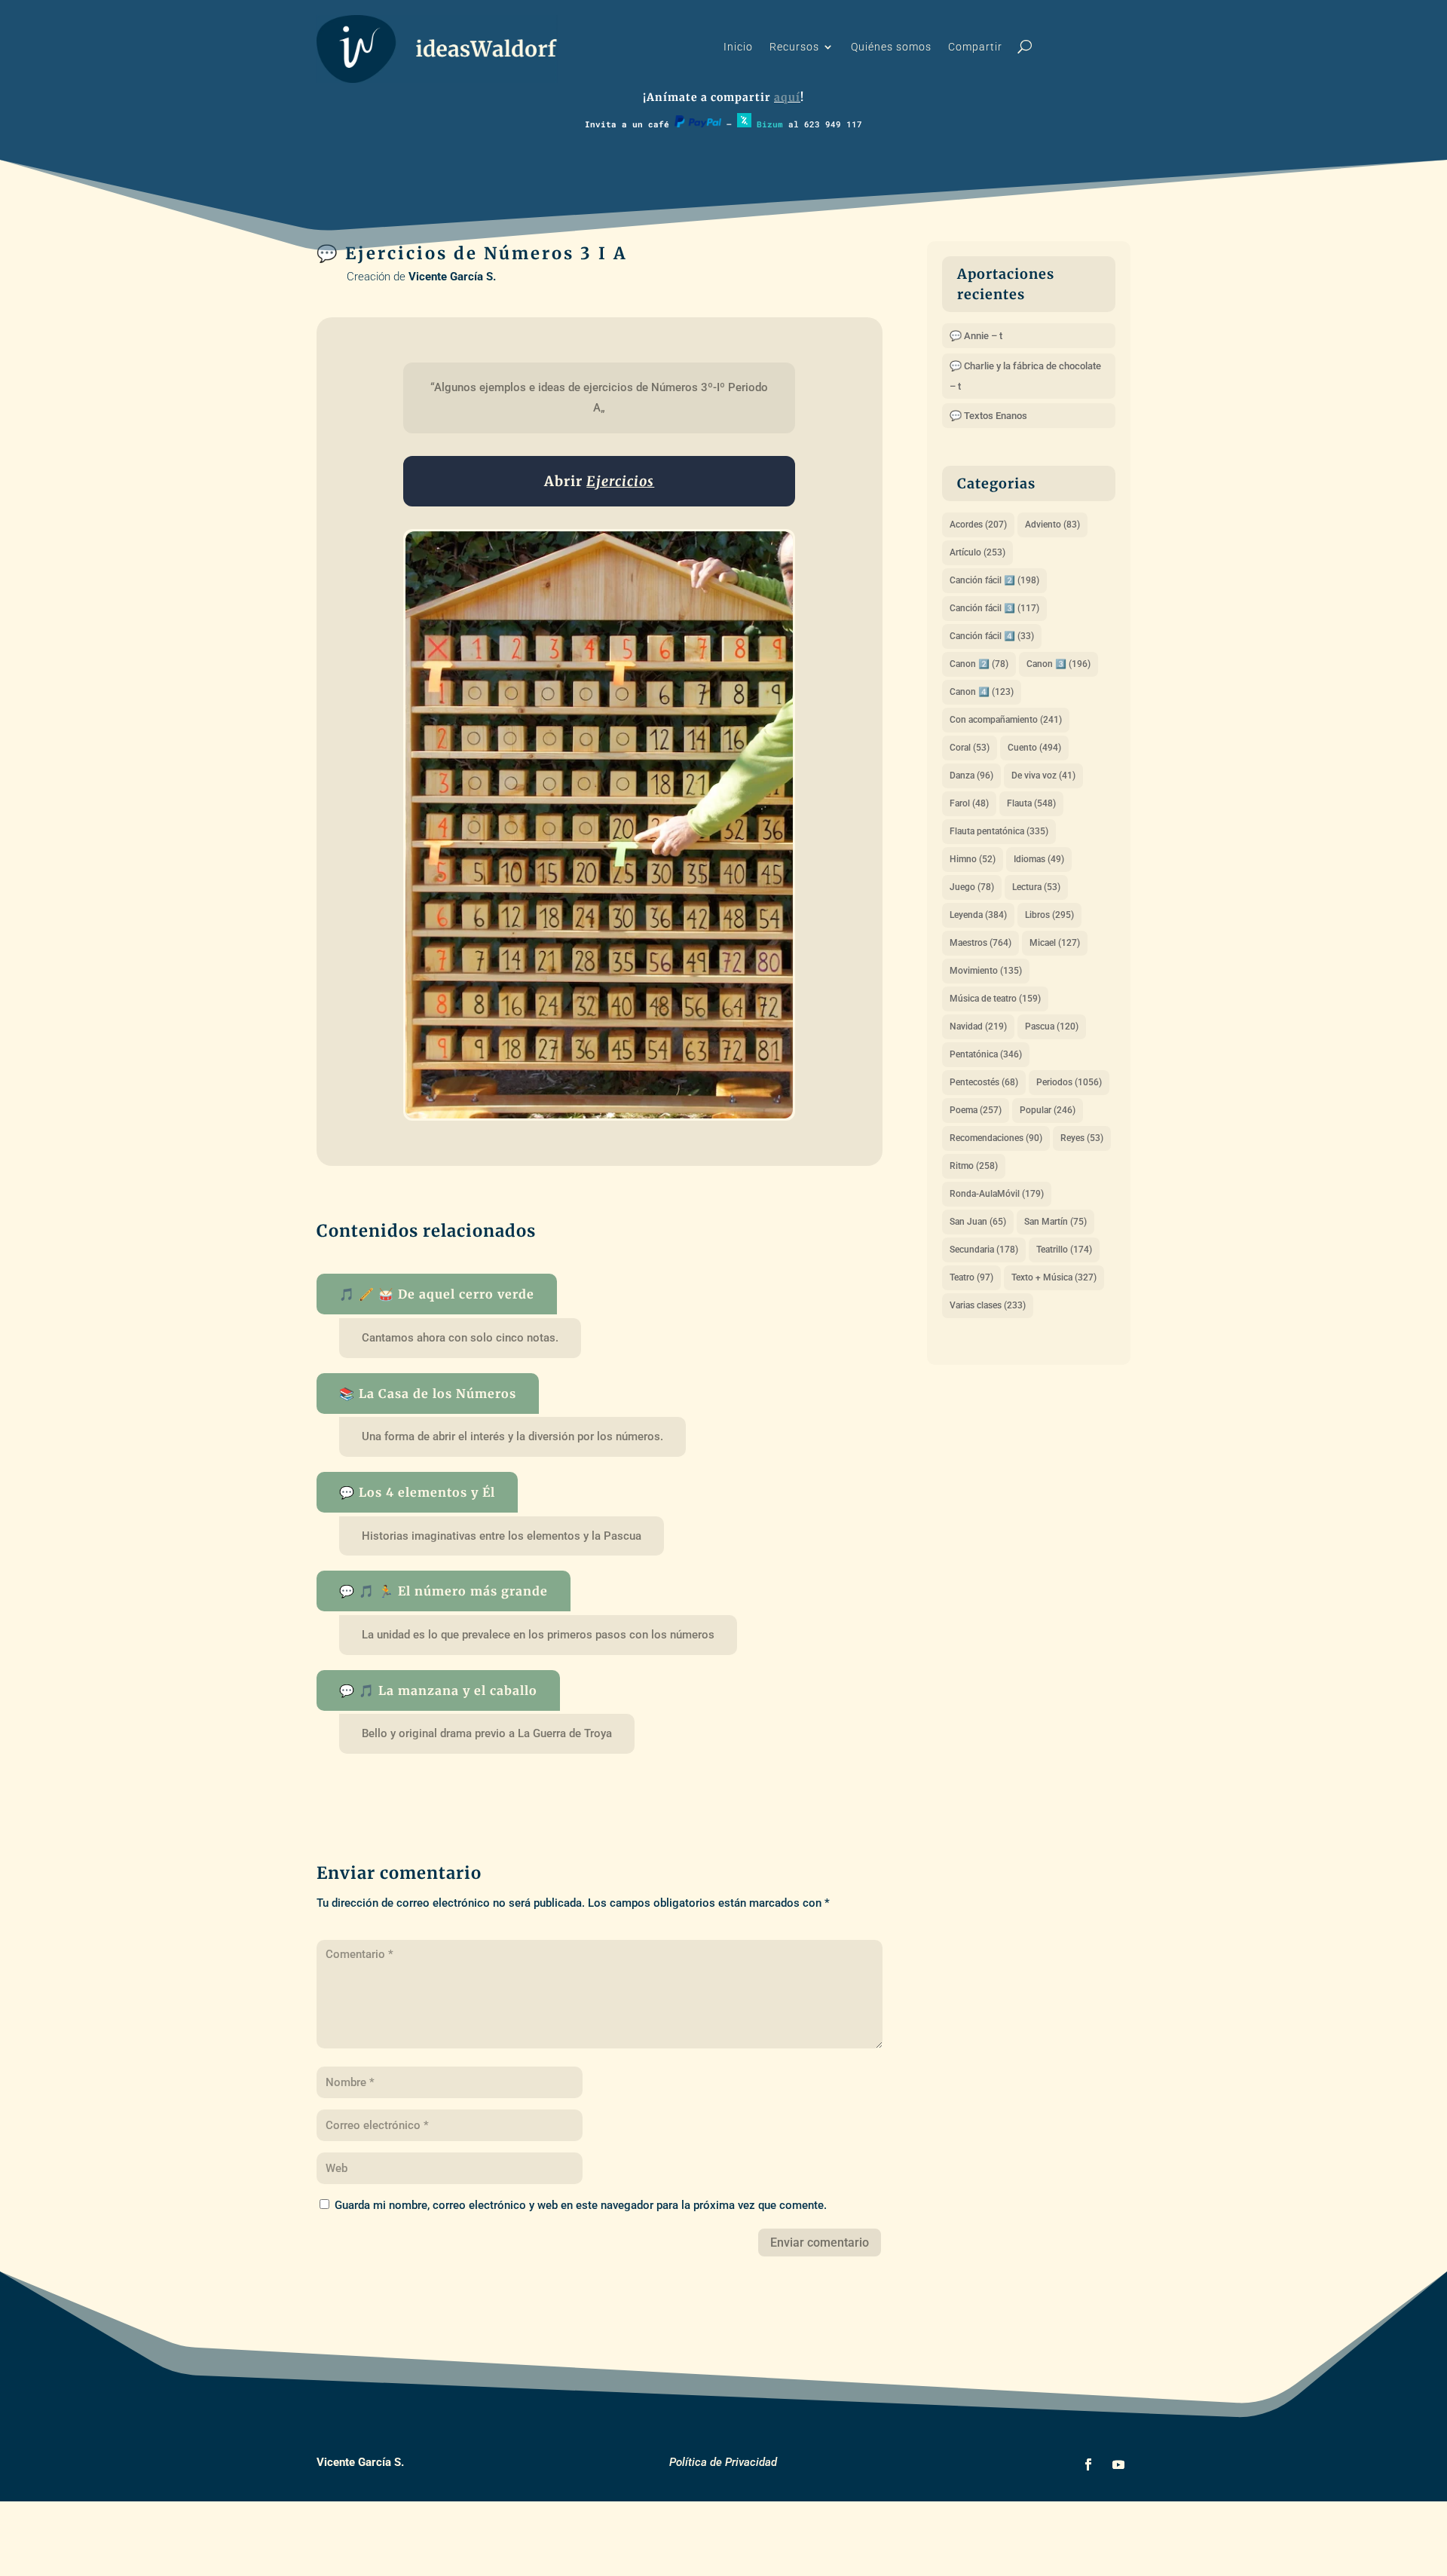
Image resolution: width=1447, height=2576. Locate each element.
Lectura (1036, 887)
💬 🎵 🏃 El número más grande (444, 1591)
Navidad (978, 1026)
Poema (976, 1110)
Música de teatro (995, 999)
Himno (973, 859)
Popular (1048, 1110)
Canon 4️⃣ (982, 692)
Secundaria (984, 1250)
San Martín (1055, 1222)
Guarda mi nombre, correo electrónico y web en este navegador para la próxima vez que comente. (581, 2205)
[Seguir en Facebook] (1088, 2464)
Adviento (1052, 525)
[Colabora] (698, 124)
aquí (787, 97)
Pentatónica (986, 1054)
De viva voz (1043, 776)
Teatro (971, 1277)
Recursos (794, 47)
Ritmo (974, 1166)
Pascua (1052, 1026)
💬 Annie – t (976, 336)
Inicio (738, 47)
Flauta (1031, 803)
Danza (971, 776)
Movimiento (986, 971)
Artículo (977, 552)
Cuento (1034, 748)
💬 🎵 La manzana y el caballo (438, 1690)
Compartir (975, 47)
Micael (1055, 943)
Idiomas (1039, 859)
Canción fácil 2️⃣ (994, 580)
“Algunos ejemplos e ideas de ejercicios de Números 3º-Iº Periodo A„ (601, 398)
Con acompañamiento (1006, 720)
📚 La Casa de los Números (428, 1394)
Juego (972, 887)
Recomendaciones (996, 1138)
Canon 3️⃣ (1058, 664)
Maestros (980, 943)
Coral (970, 748)
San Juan (978, 1222)
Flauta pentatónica (999, 831)
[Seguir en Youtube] (1118, 2464)
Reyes (1082, 1138)
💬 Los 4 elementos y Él (417, 1492)
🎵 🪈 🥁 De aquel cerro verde (437, 1294)
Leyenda (978, 915)
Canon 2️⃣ (979, 664)
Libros (1049, 915)
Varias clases (988, 1305)
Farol (969, 803)
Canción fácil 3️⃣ (994, 608)
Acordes (978, 525)
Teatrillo (1064, 1250)
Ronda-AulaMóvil (997, 1194)
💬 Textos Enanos (988, 416)
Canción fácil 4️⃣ (992, 636)
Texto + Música (1054, 1277)
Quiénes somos (891, 47)
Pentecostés (984, 1082)
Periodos (1069, 1082)
